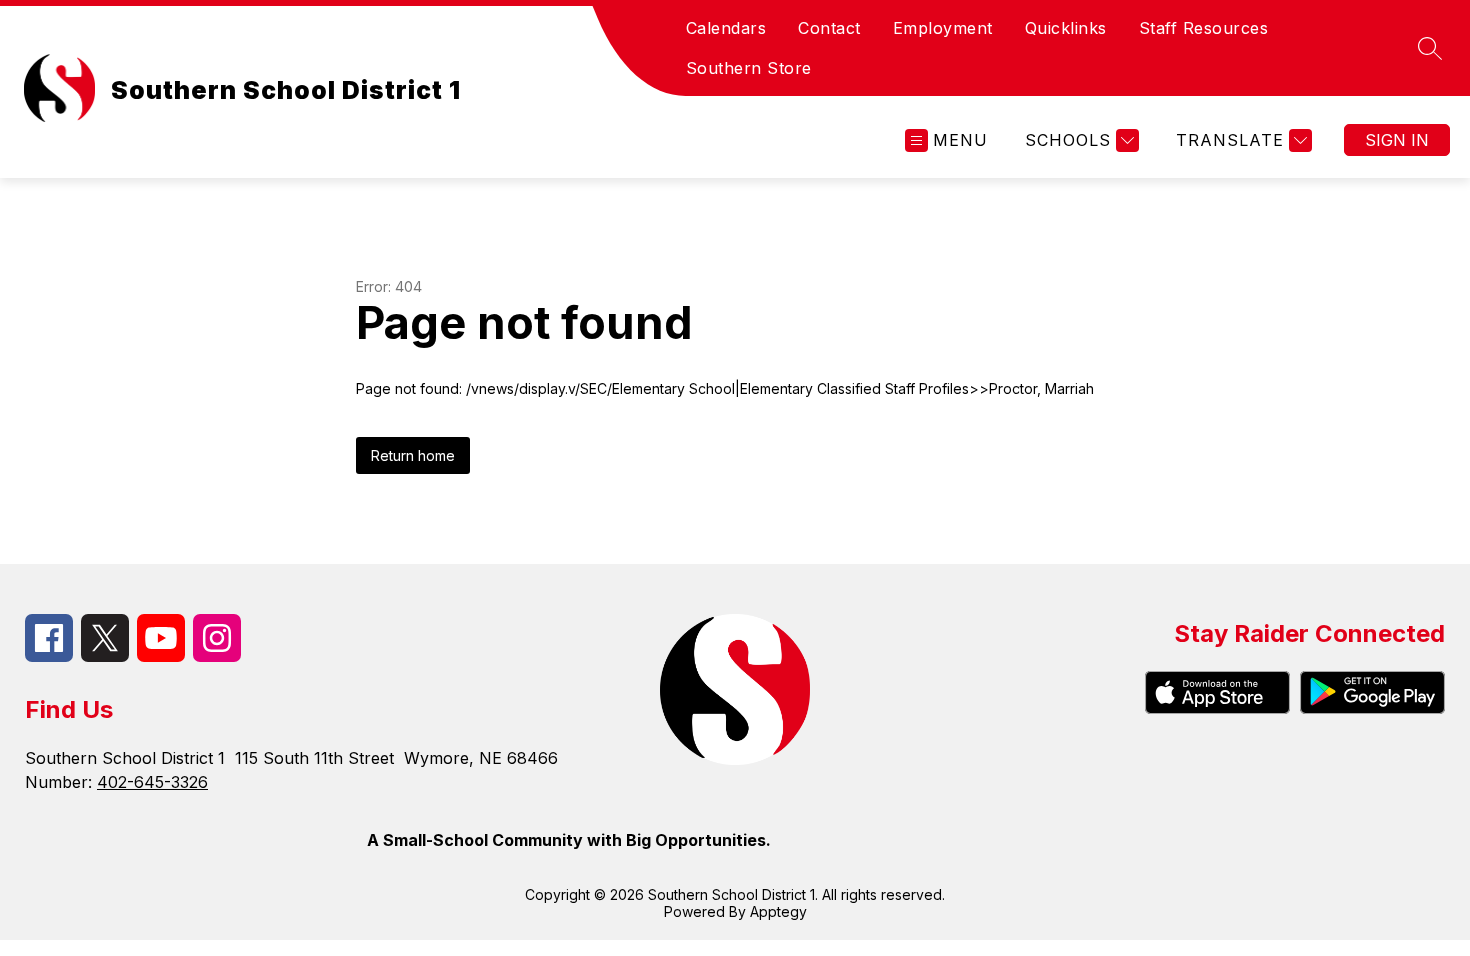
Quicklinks (1066, 28)
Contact (829, 28)
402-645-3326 (152, 782)
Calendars (726, 28)
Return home (413, 455)
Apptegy (778, 911)
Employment (943, 28)
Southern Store (749, 68)
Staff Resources (1204, 28)
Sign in (1397, 140)
